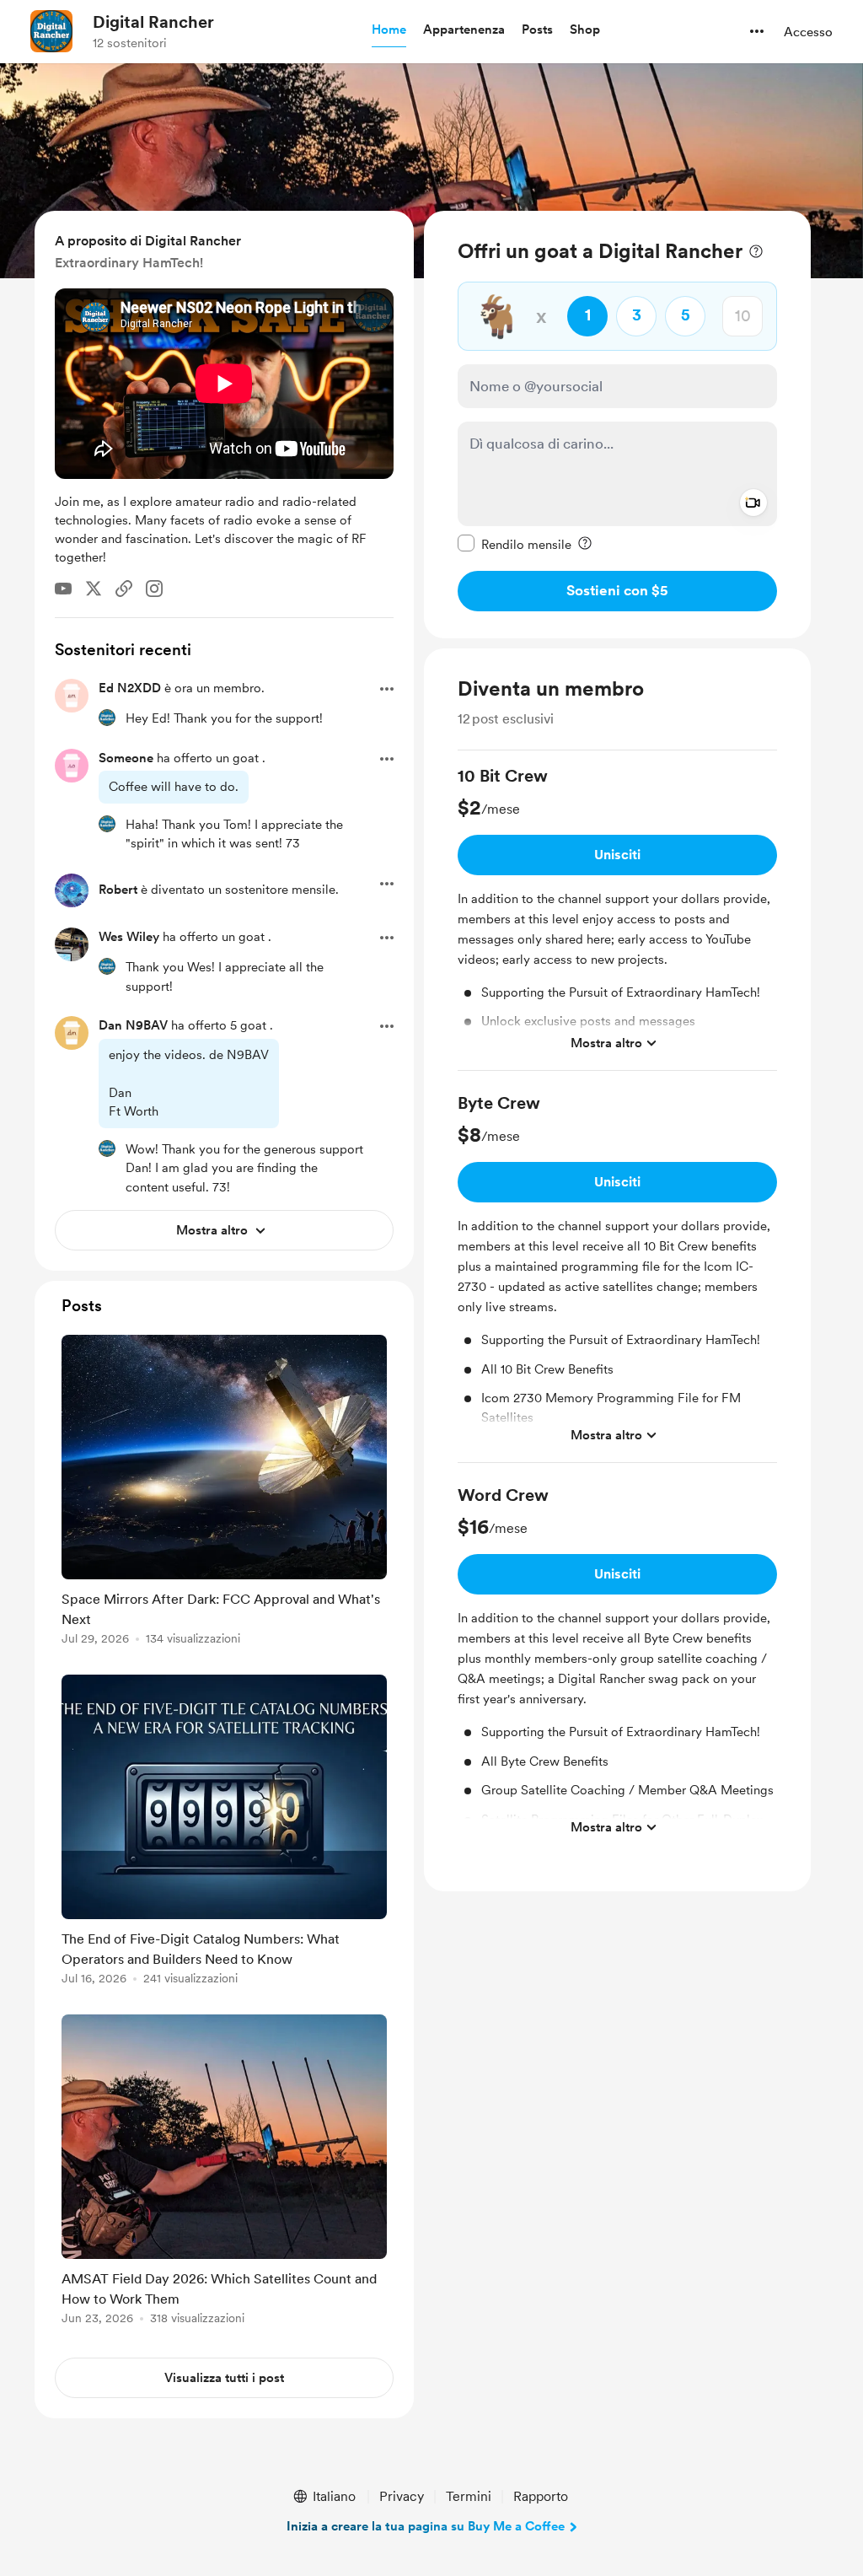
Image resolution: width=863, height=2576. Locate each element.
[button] (389, 30)
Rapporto (541, 2496)
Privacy (402, 2496)
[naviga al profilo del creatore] (51, 31)
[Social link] (124, 589)
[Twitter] (94, 589)
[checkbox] (515, 544)
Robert (118, 890)
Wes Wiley (129, 937)
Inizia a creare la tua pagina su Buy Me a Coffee (426, 2526)
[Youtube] (63, 589)
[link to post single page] (224, 1493)
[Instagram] (154, 589)
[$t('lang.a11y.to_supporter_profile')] (107, 718)
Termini (469, 2496)
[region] (617, 425)
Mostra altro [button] (606, 1043)
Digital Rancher (153, 22)
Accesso (808, 32)
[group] (617, 918)
